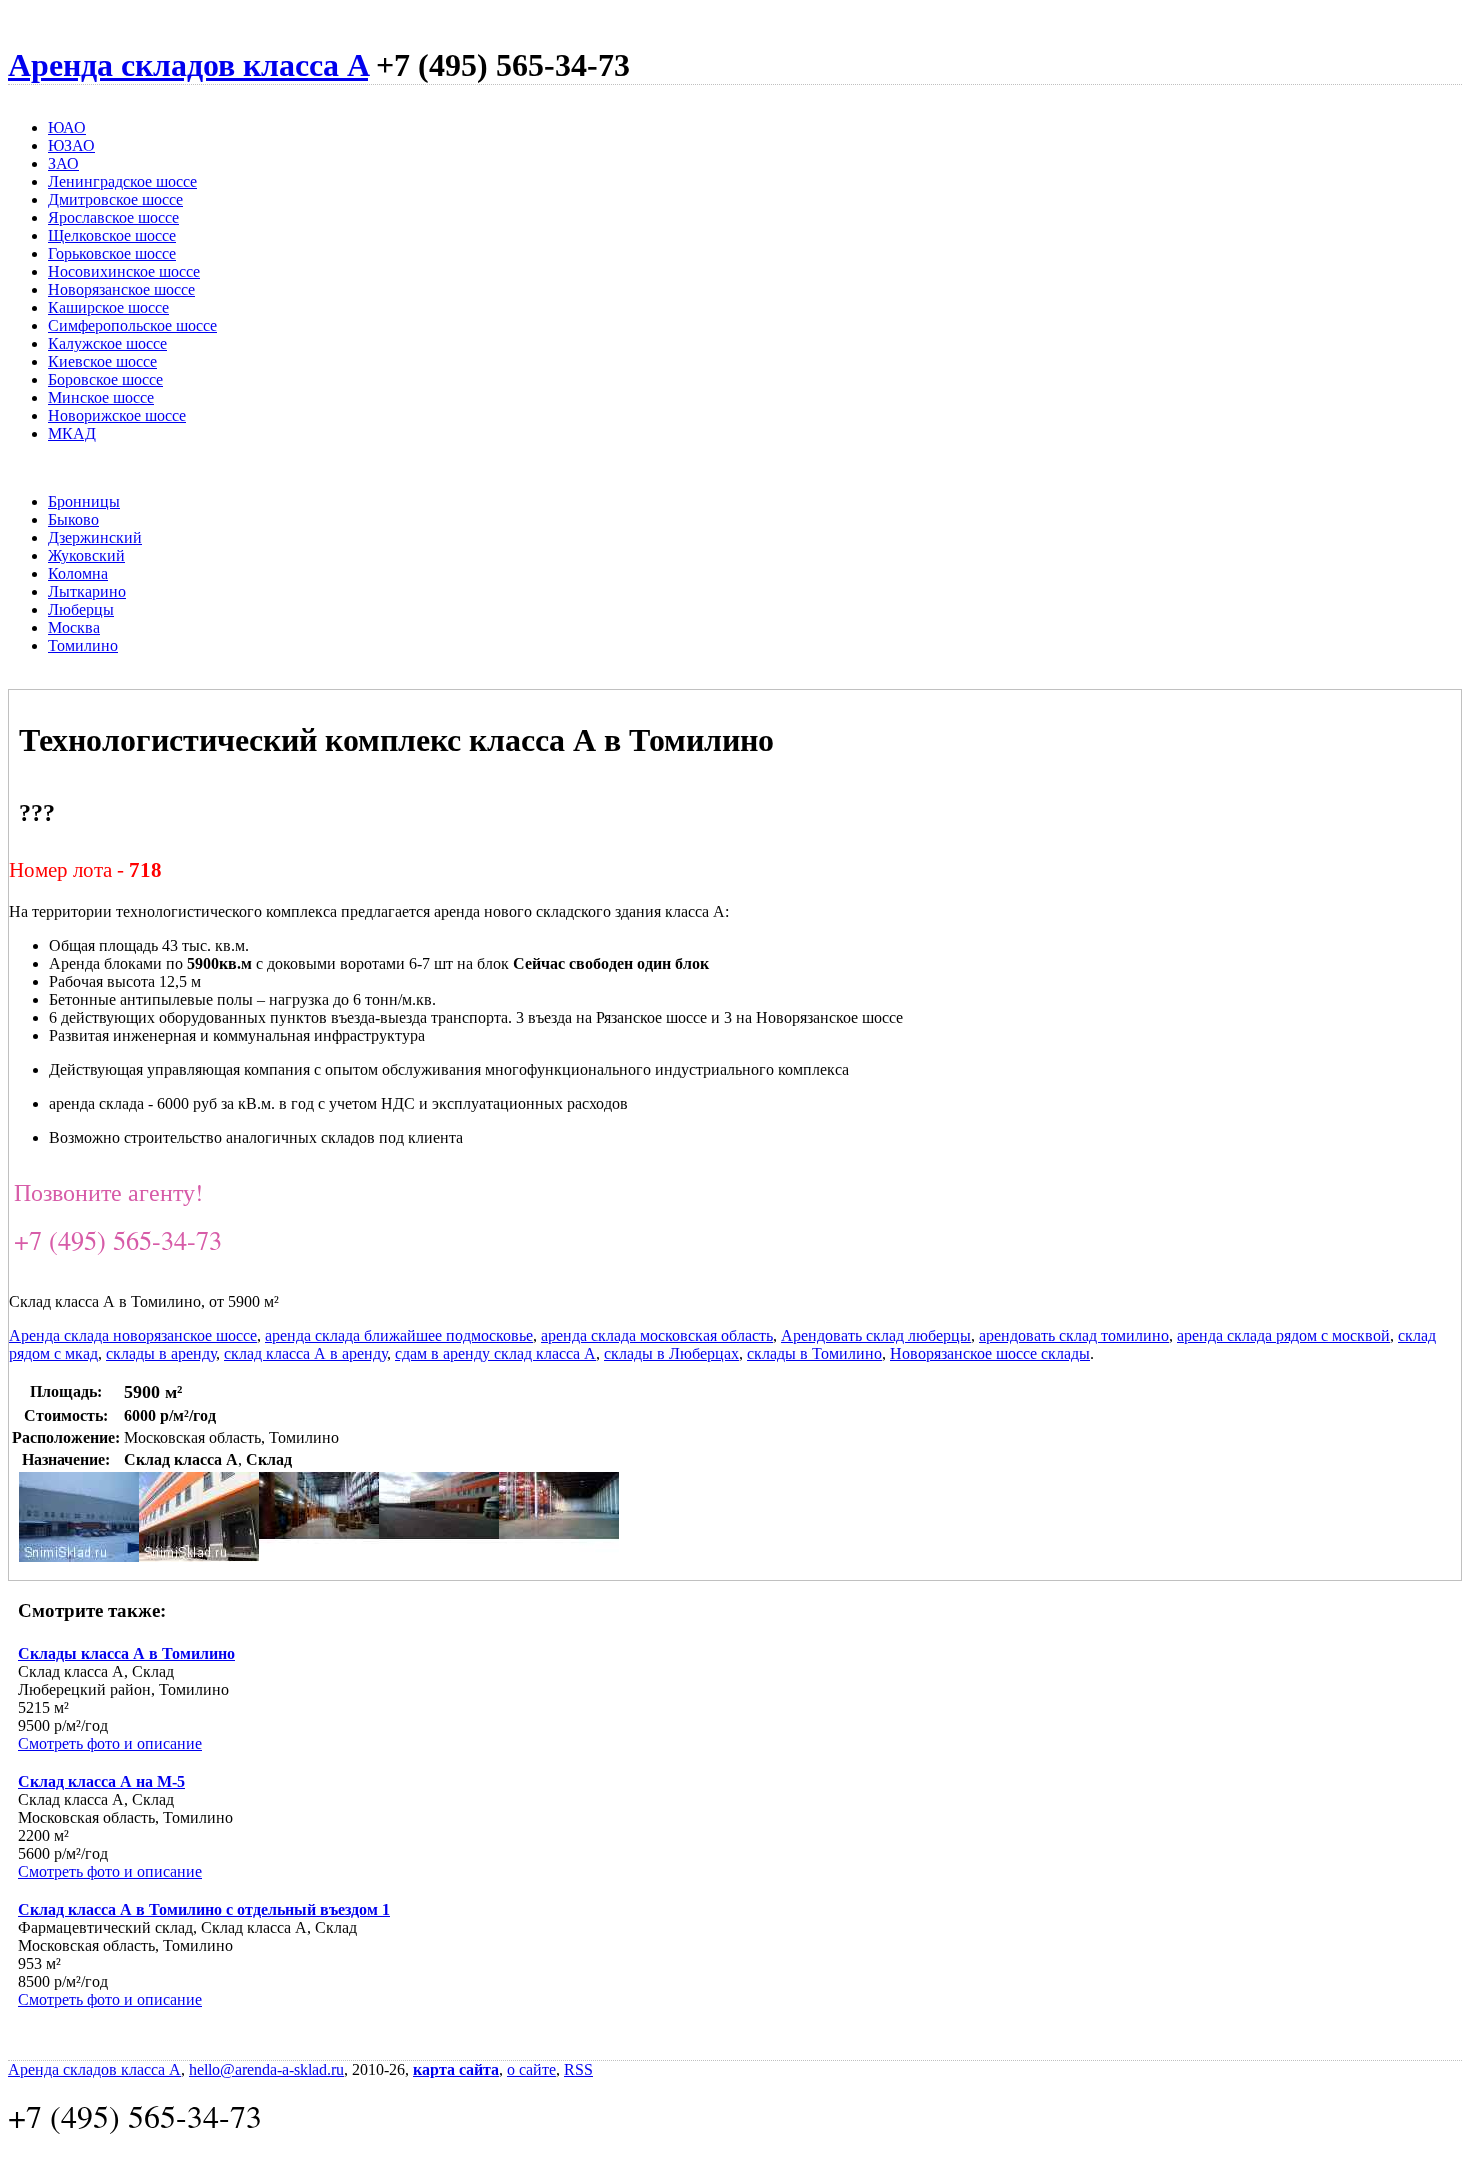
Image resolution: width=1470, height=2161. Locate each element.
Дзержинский (95, 537)
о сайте (531, 2069)
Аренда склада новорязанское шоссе (133, 1335)
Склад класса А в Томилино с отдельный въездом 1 (204, 1909)
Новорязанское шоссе (121, 289)
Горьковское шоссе (112, 253)
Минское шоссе (101, 397)
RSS (578, 2069)
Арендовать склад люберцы (876, 1335)
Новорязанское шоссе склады (990, 1353)
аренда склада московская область (657, 1335)
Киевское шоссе (102, 361)
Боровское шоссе (105, 379)
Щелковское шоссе (112, 235)
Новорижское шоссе (117, 415)
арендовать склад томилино (1074, 1335)
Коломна (78, 573)
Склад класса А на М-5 (101, 1781)
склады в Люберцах (671, 1353)
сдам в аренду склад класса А (495, 1353)
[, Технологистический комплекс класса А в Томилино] (79, 1556)
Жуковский (86, 555)
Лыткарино (87, 591)
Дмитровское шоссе (115, 199)
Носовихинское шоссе (124, 271)
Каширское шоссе (108, 307)
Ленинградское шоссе (122, 181)
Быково (73, 519)
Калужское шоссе (107, 343)
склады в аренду (161, 1353)
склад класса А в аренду (305, 1353)
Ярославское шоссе (113, 217)
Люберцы (81, 609)
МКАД (72, 433)
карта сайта (456, 2069)
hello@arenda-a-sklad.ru (266, 2069)
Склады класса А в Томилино (126, 1653)
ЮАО (67, 127)
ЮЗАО (71, 145)
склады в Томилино (814, 1353)
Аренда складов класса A (188, 65)
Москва (74, 627)
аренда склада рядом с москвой (1283, 1335)
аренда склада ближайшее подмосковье (399, 1335)
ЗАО (63, 163)
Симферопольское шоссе (132, 325)
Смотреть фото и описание (110, 1743)
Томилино (83, 645)
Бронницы (84, 501)
